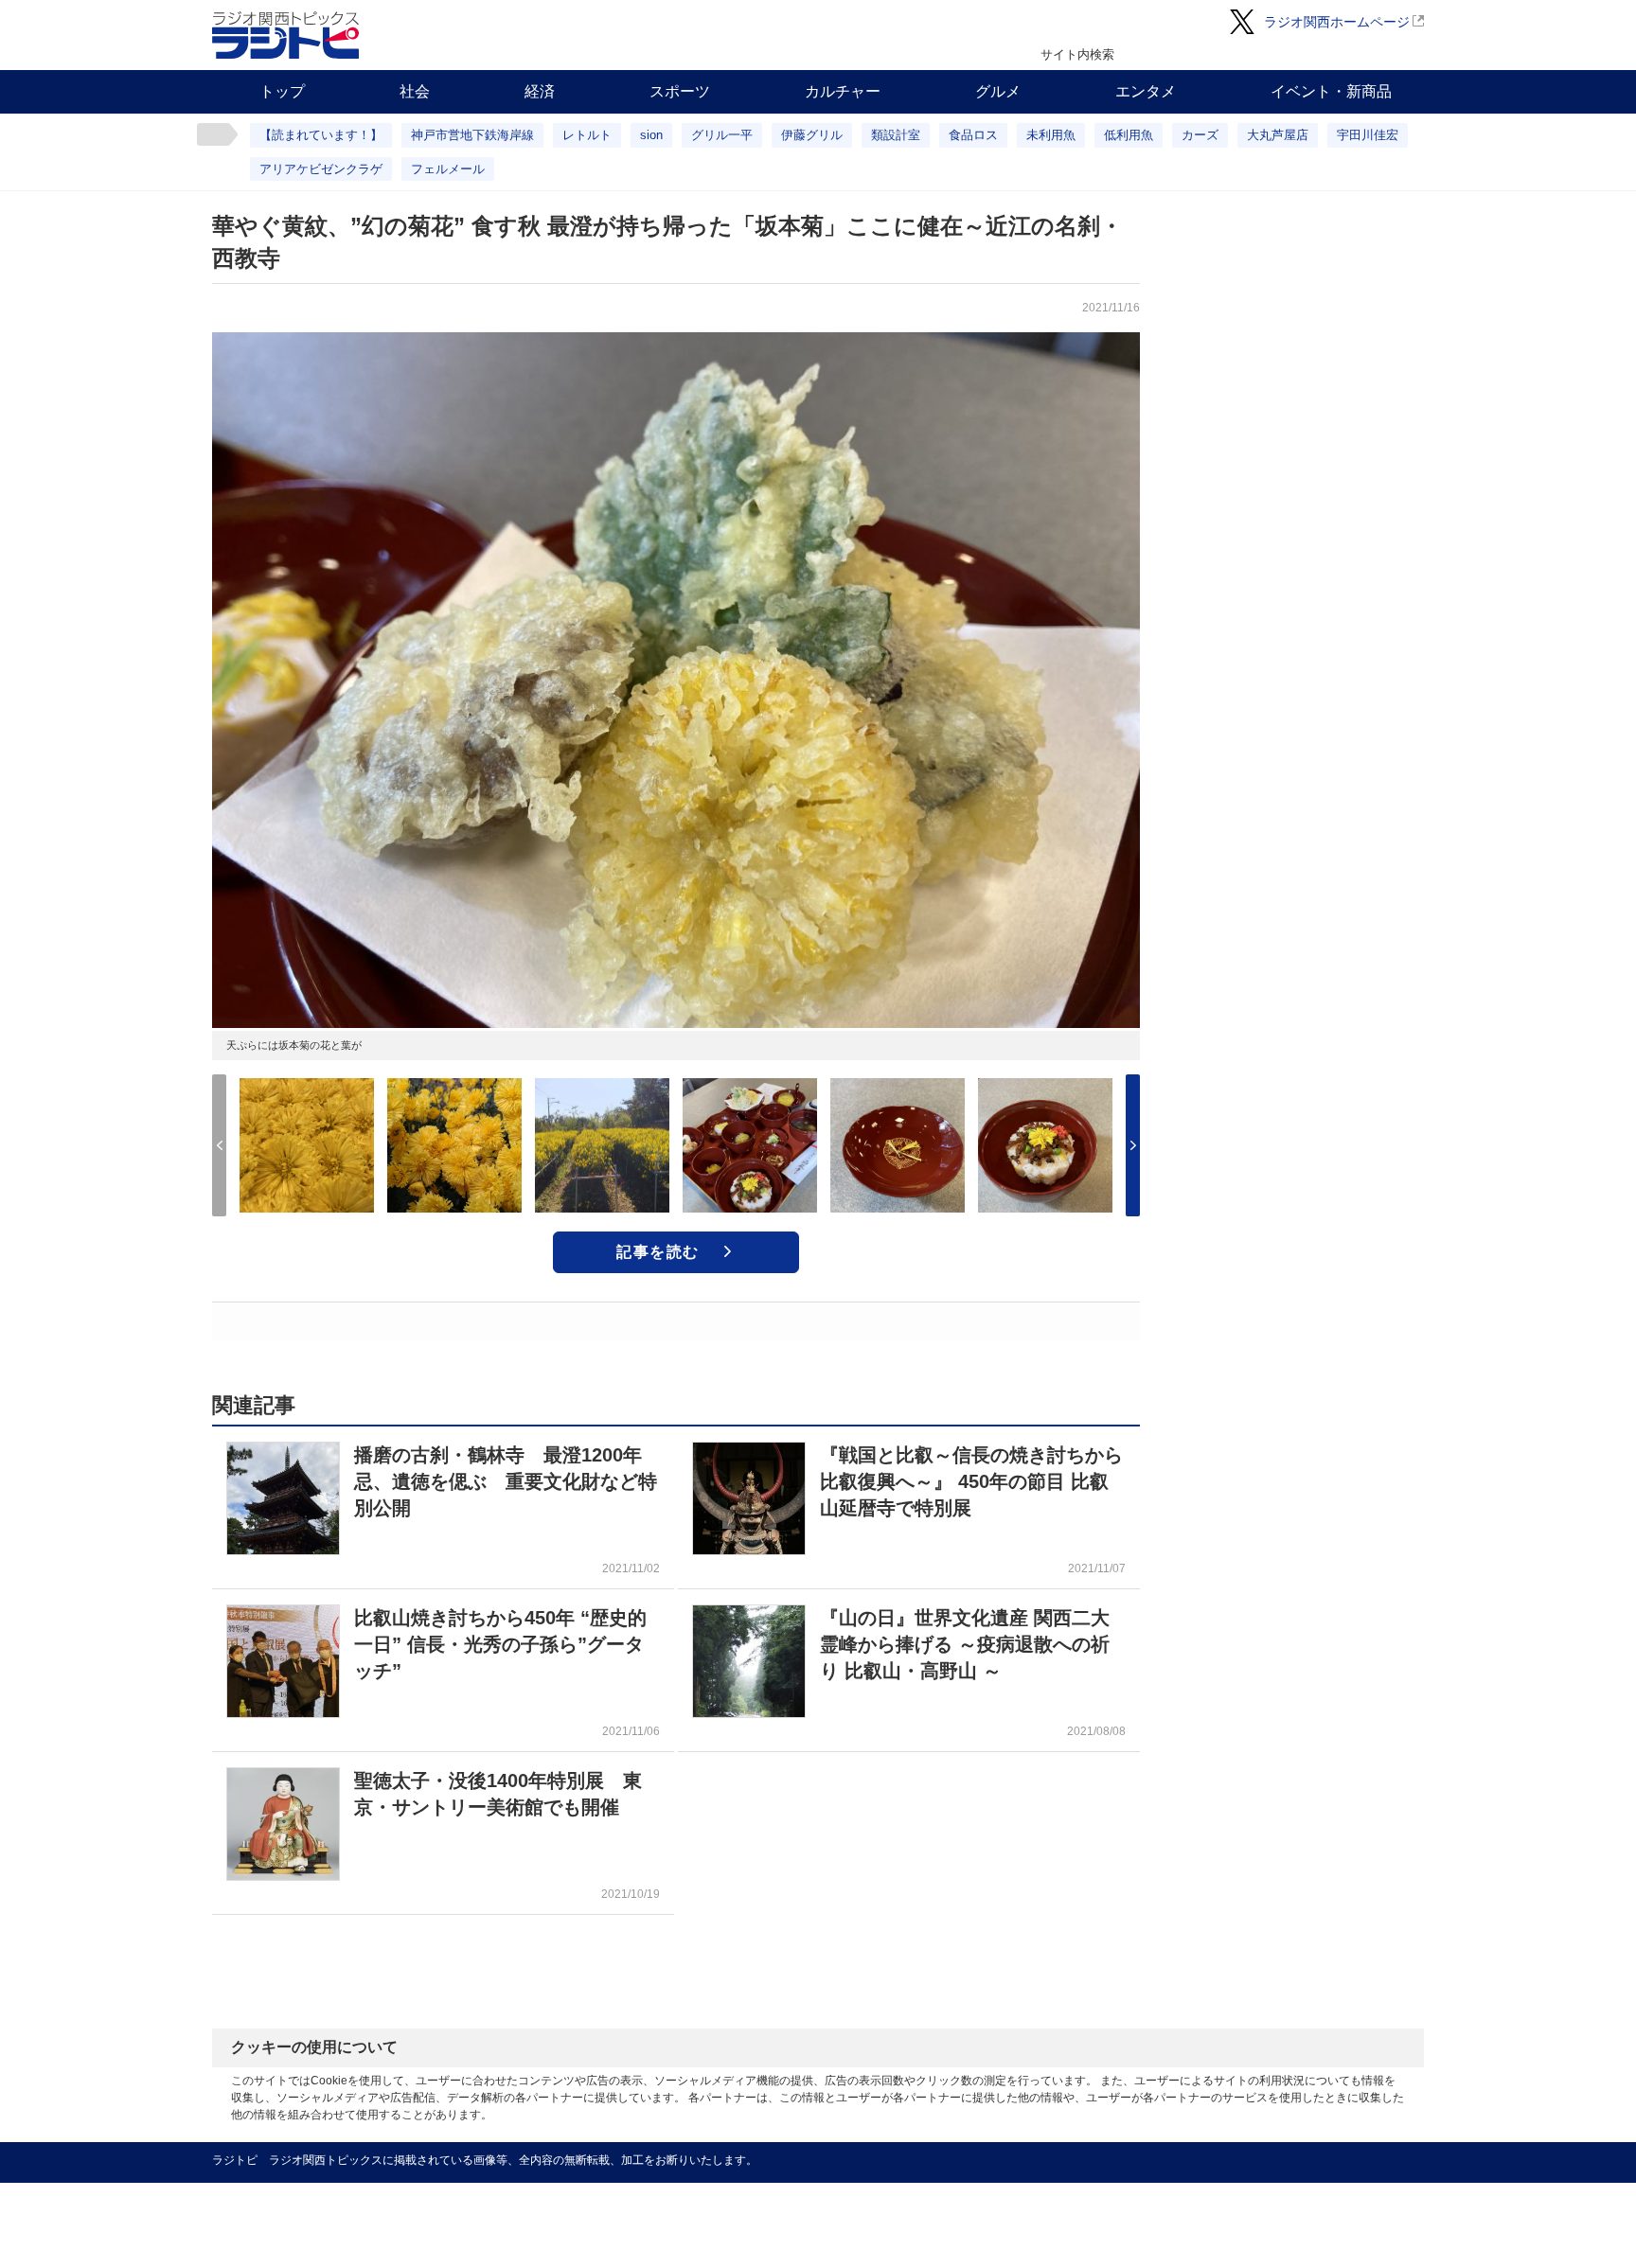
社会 (415, 91)
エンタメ (1146, 91)
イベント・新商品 (1331, 91)
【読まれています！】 (321, 135)
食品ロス (973, 135)
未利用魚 (1051, 135)
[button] (1133, 1145)
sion (651, 135)
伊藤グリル (812, 135)
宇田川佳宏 (1368, 135)
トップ (282, 91)
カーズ (1200, 135)
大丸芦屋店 (1278, 135)
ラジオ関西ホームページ (1337, 22)
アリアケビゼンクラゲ (321, 169)
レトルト (587, 135)
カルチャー (843, 91)
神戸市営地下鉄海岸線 (472, 135)
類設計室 (896, 135)
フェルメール (448, 169)
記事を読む (658, 1252)
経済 (540, 91)
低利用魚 (1129, 135)
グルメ (998, 91)
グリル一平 (722, 135)
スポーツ (680, 91)
